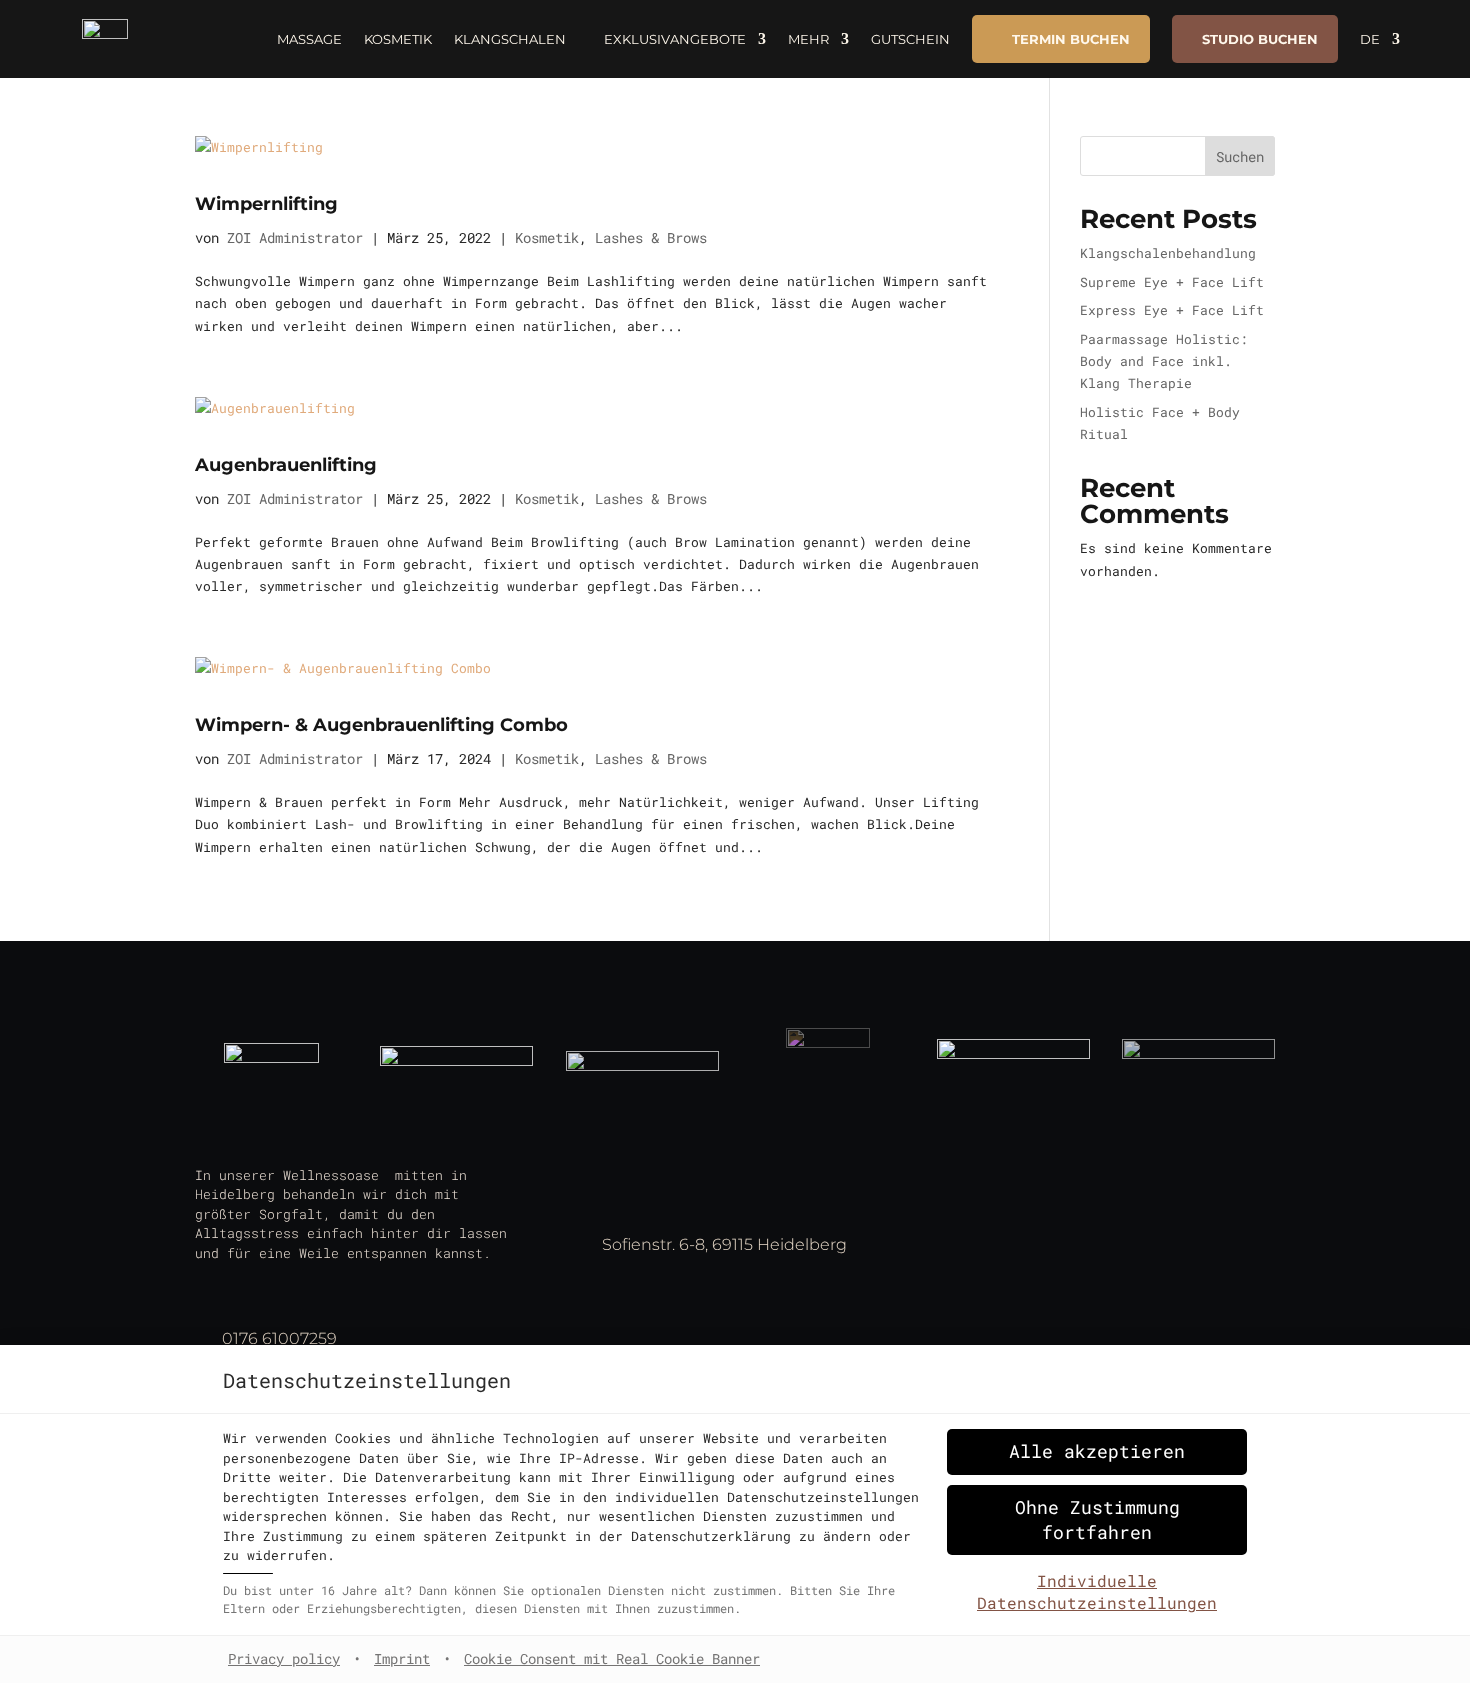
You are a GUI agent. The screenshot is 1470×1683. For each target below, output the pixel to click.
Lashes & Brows (651, 237)
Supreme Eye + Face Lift (1172, 282)
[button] (1097, 1451)
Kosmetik (398, 39)
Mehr (808, 39)
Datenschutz (999, 1232)
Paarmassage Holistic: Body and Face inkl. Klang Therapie (1164, 361)
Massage (309, 39)
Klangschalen (510, 39)
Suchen (1240, 156)
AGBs (971, 1260)
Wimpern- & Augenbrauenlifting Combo (381, 725)
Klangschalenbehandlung (1168, 253)
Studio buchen (1260, 39)
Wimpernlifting (266, 204)
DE (1370, 39)
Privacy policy (284, 1658)
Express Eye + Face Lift (1172, 310)
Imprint (402, 1658)
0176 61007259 (279, 1338)
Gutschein (910, 39)
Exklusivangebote (675, 39)
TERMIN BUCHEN (1071, 39)
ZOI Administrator (295, 237)
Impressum (991, 1204)
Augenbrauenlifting (286, 465)
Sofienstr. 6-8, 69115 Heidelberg (724, 1244)
